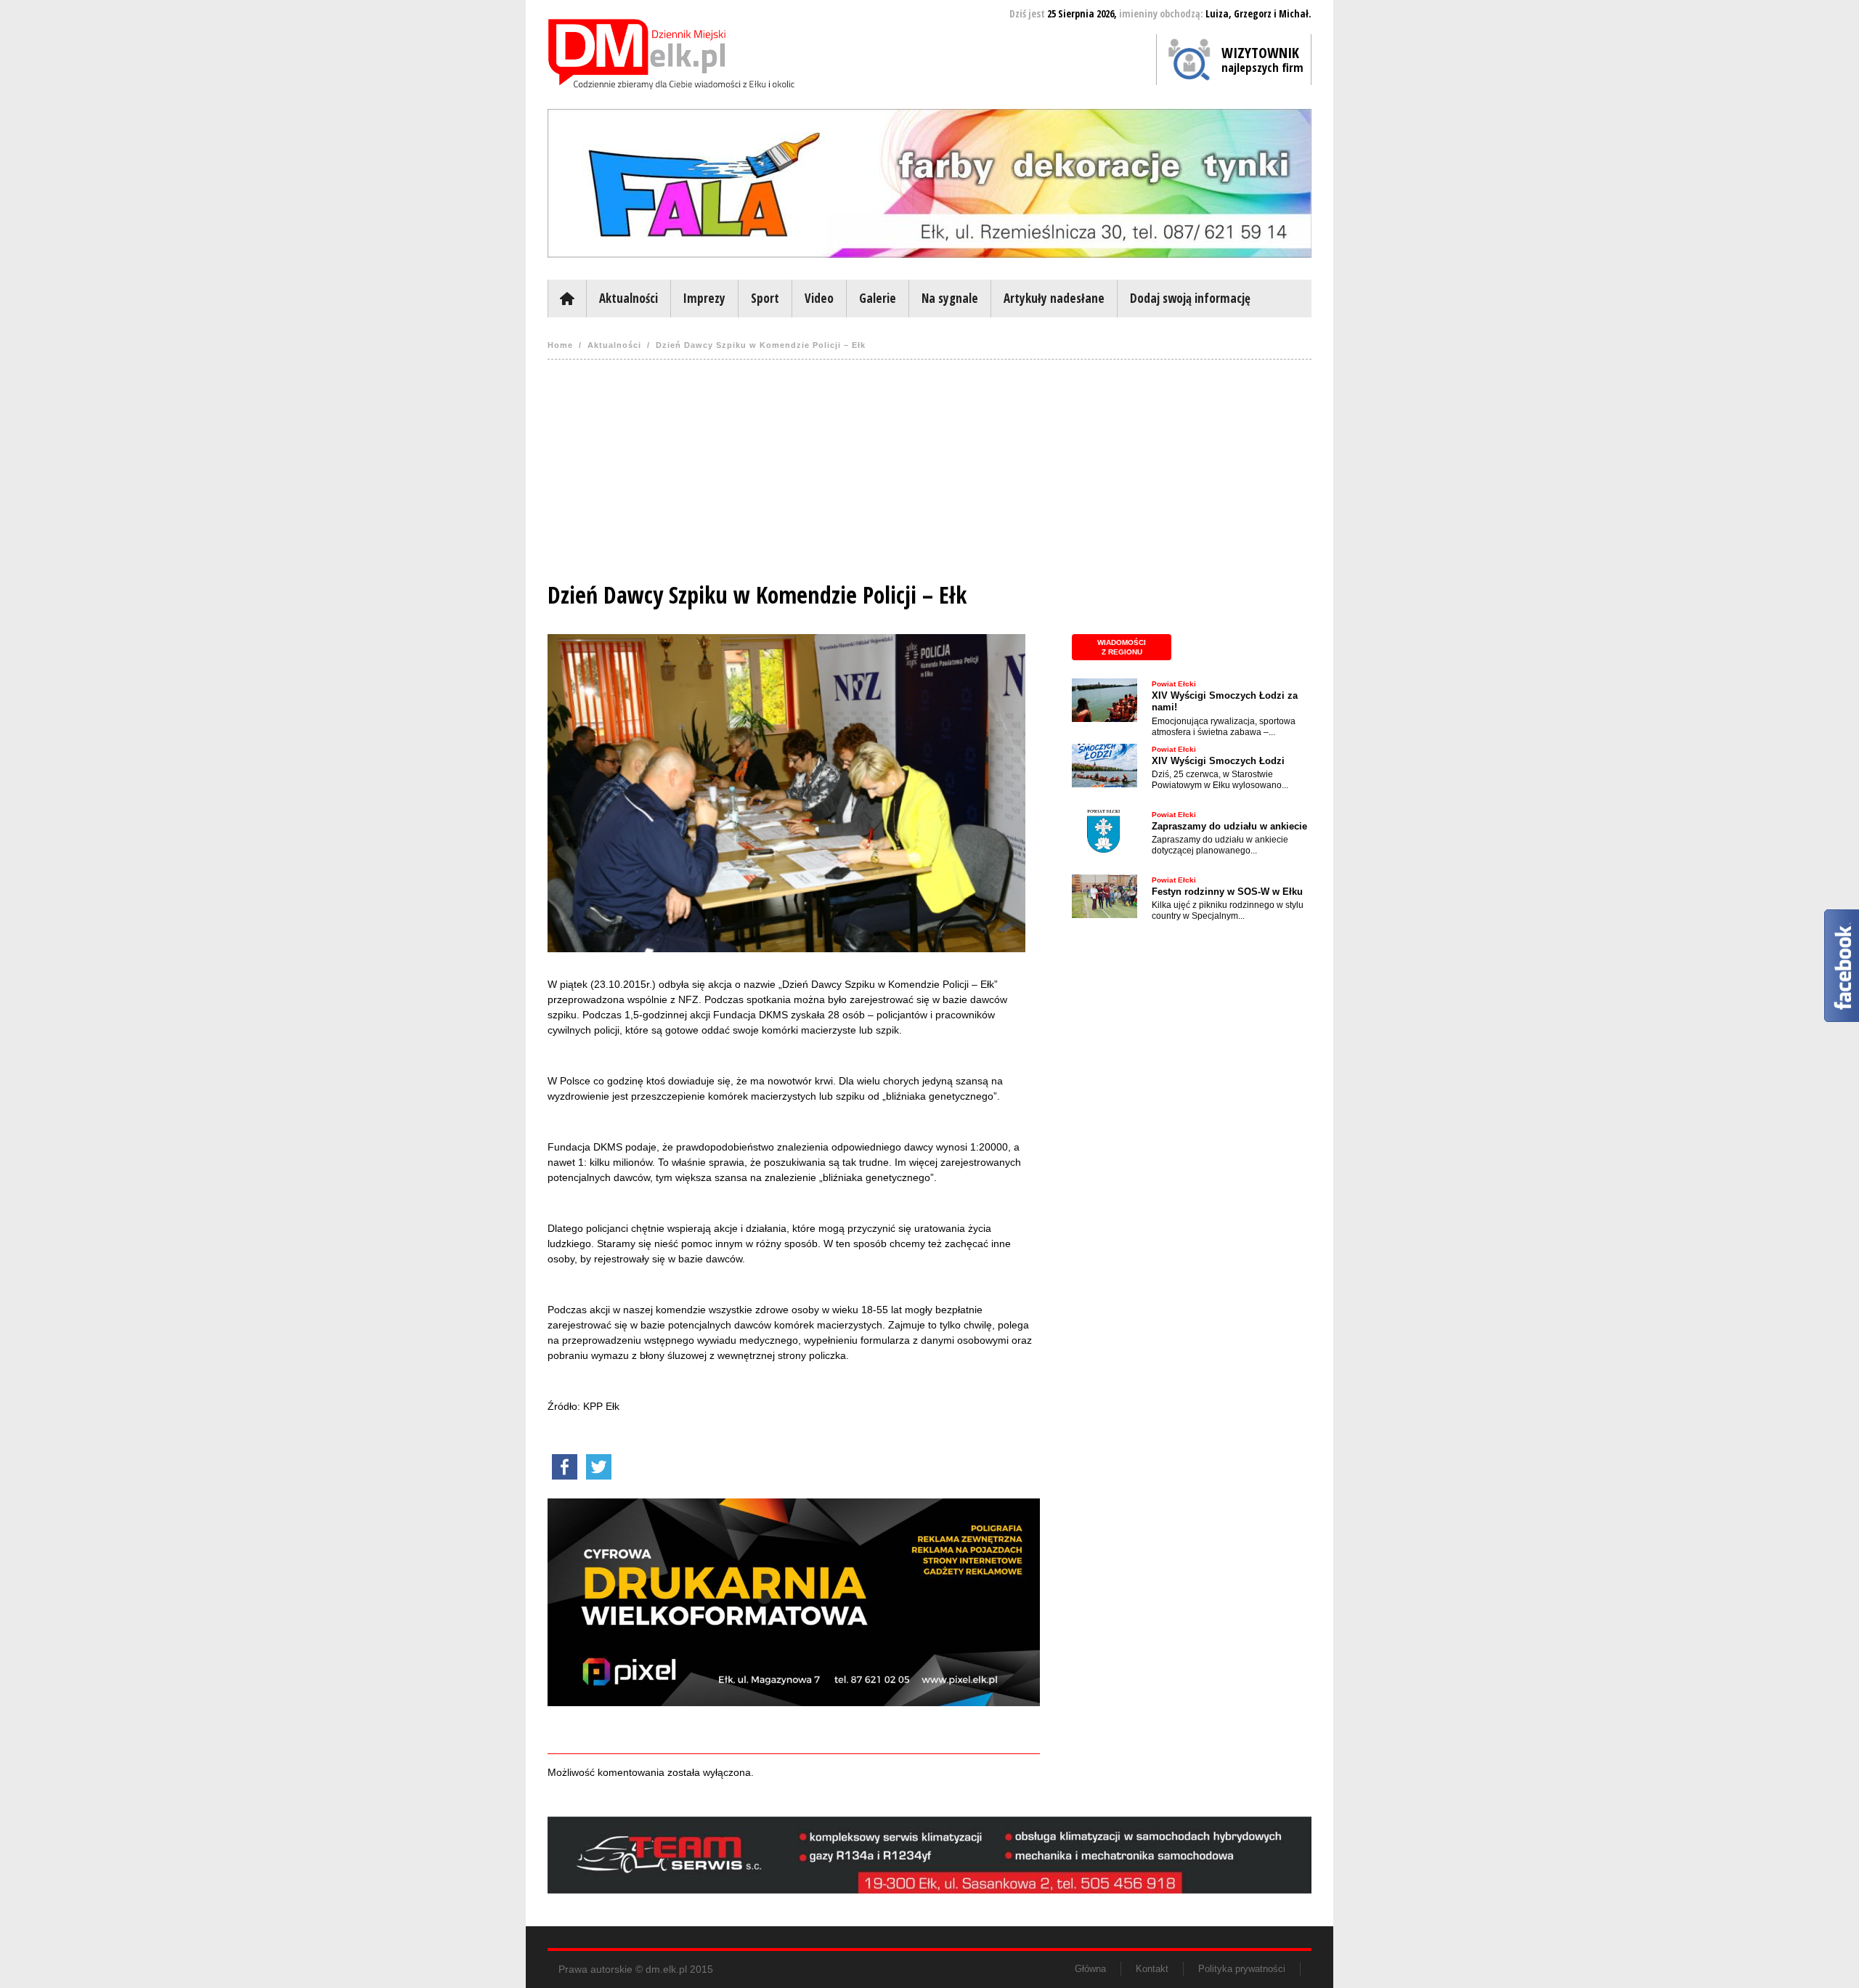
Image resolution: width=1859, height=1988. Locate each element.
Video (819, 298)
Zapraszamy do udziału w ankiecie (1229, 826)
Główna (567, 299)
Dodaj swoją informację (1190, 298)
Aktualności (629, 298)
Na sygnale (950, 298)
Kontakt (1152, 1969)
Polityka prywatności (1242, 1969)
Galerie (878, 298)
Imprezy (704, 298)
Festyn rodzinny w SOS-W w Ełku (1227, 892)
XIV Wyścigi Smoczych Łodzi (1218, 761)
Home (560, 345)
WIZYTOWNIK (1262, 59)
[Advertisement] (929, 476)
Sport (765, 298)
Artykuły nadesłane (1054, 298)
